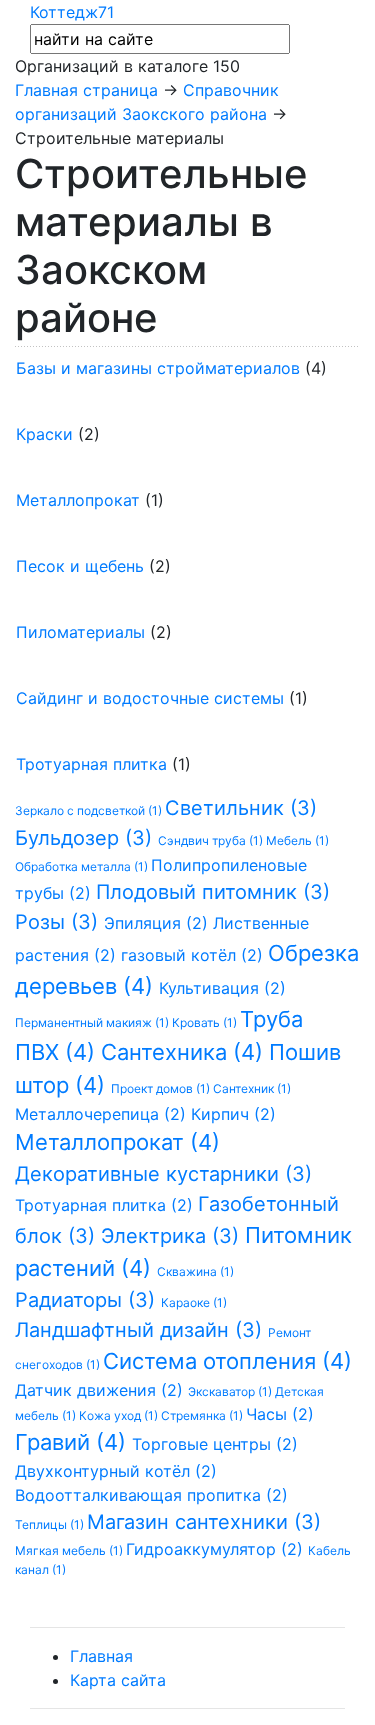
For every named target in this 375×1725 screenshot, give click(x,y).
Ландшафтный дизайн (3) (141, 1330)
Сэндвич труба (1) (212, 840)
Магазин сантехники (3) (204, 1522)
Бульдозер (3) (86, 838)
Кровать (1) (206, 1022)
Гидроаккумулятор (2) (217, 1549)
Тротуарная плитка (91, 764)
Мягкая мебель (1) (70, 1550)
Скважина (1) (195, 1271)
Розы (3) (59, 922)
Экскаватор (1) (231, 1391)
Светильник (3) (241, 808)
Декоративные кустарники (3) (163, 1174)
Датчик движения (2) (101, 1390)
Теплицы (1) (51, 1524)
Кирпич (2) (233, 1114)
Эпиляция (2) (158, 923)
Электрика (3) (173, 1236)
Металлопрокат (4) (117, 1142)
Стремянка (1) (203, 1415)
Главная (101, 1656)
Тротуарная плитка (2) (106, 1205)
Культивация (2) (222, 988)
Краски (44, 434)
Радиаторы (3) (88, 1300)
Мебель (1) (297, 840)
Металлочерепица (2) (103, 1114)
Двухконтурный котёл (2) (116, 1471)
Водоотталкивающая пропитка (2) (151, 1495)
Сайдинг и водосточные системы (150, 698)
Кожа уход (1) (120, 1415)
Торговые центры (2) (215, 1444)
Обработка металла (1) (83, 866)
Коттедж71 (72, 12)
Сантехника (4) (185, 1052)
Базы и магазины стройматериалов (158, 368)
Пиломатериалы (80, 632)
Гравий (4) (73, 1442)
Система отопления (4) (227, 1361)
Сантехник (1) (252, 1088)
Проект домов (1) (162, 1088)
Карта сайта (118, 1680)
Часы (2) (280, 1414)
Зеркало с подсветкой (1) (90, 810)
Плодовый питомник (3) (213, 892)
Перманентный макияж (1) (93, 1022)
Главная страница (86, 90)
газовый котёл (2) (194, 955)
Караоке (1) (194, 1302)
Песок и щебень (80, 566)
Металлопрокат (78, 500)
